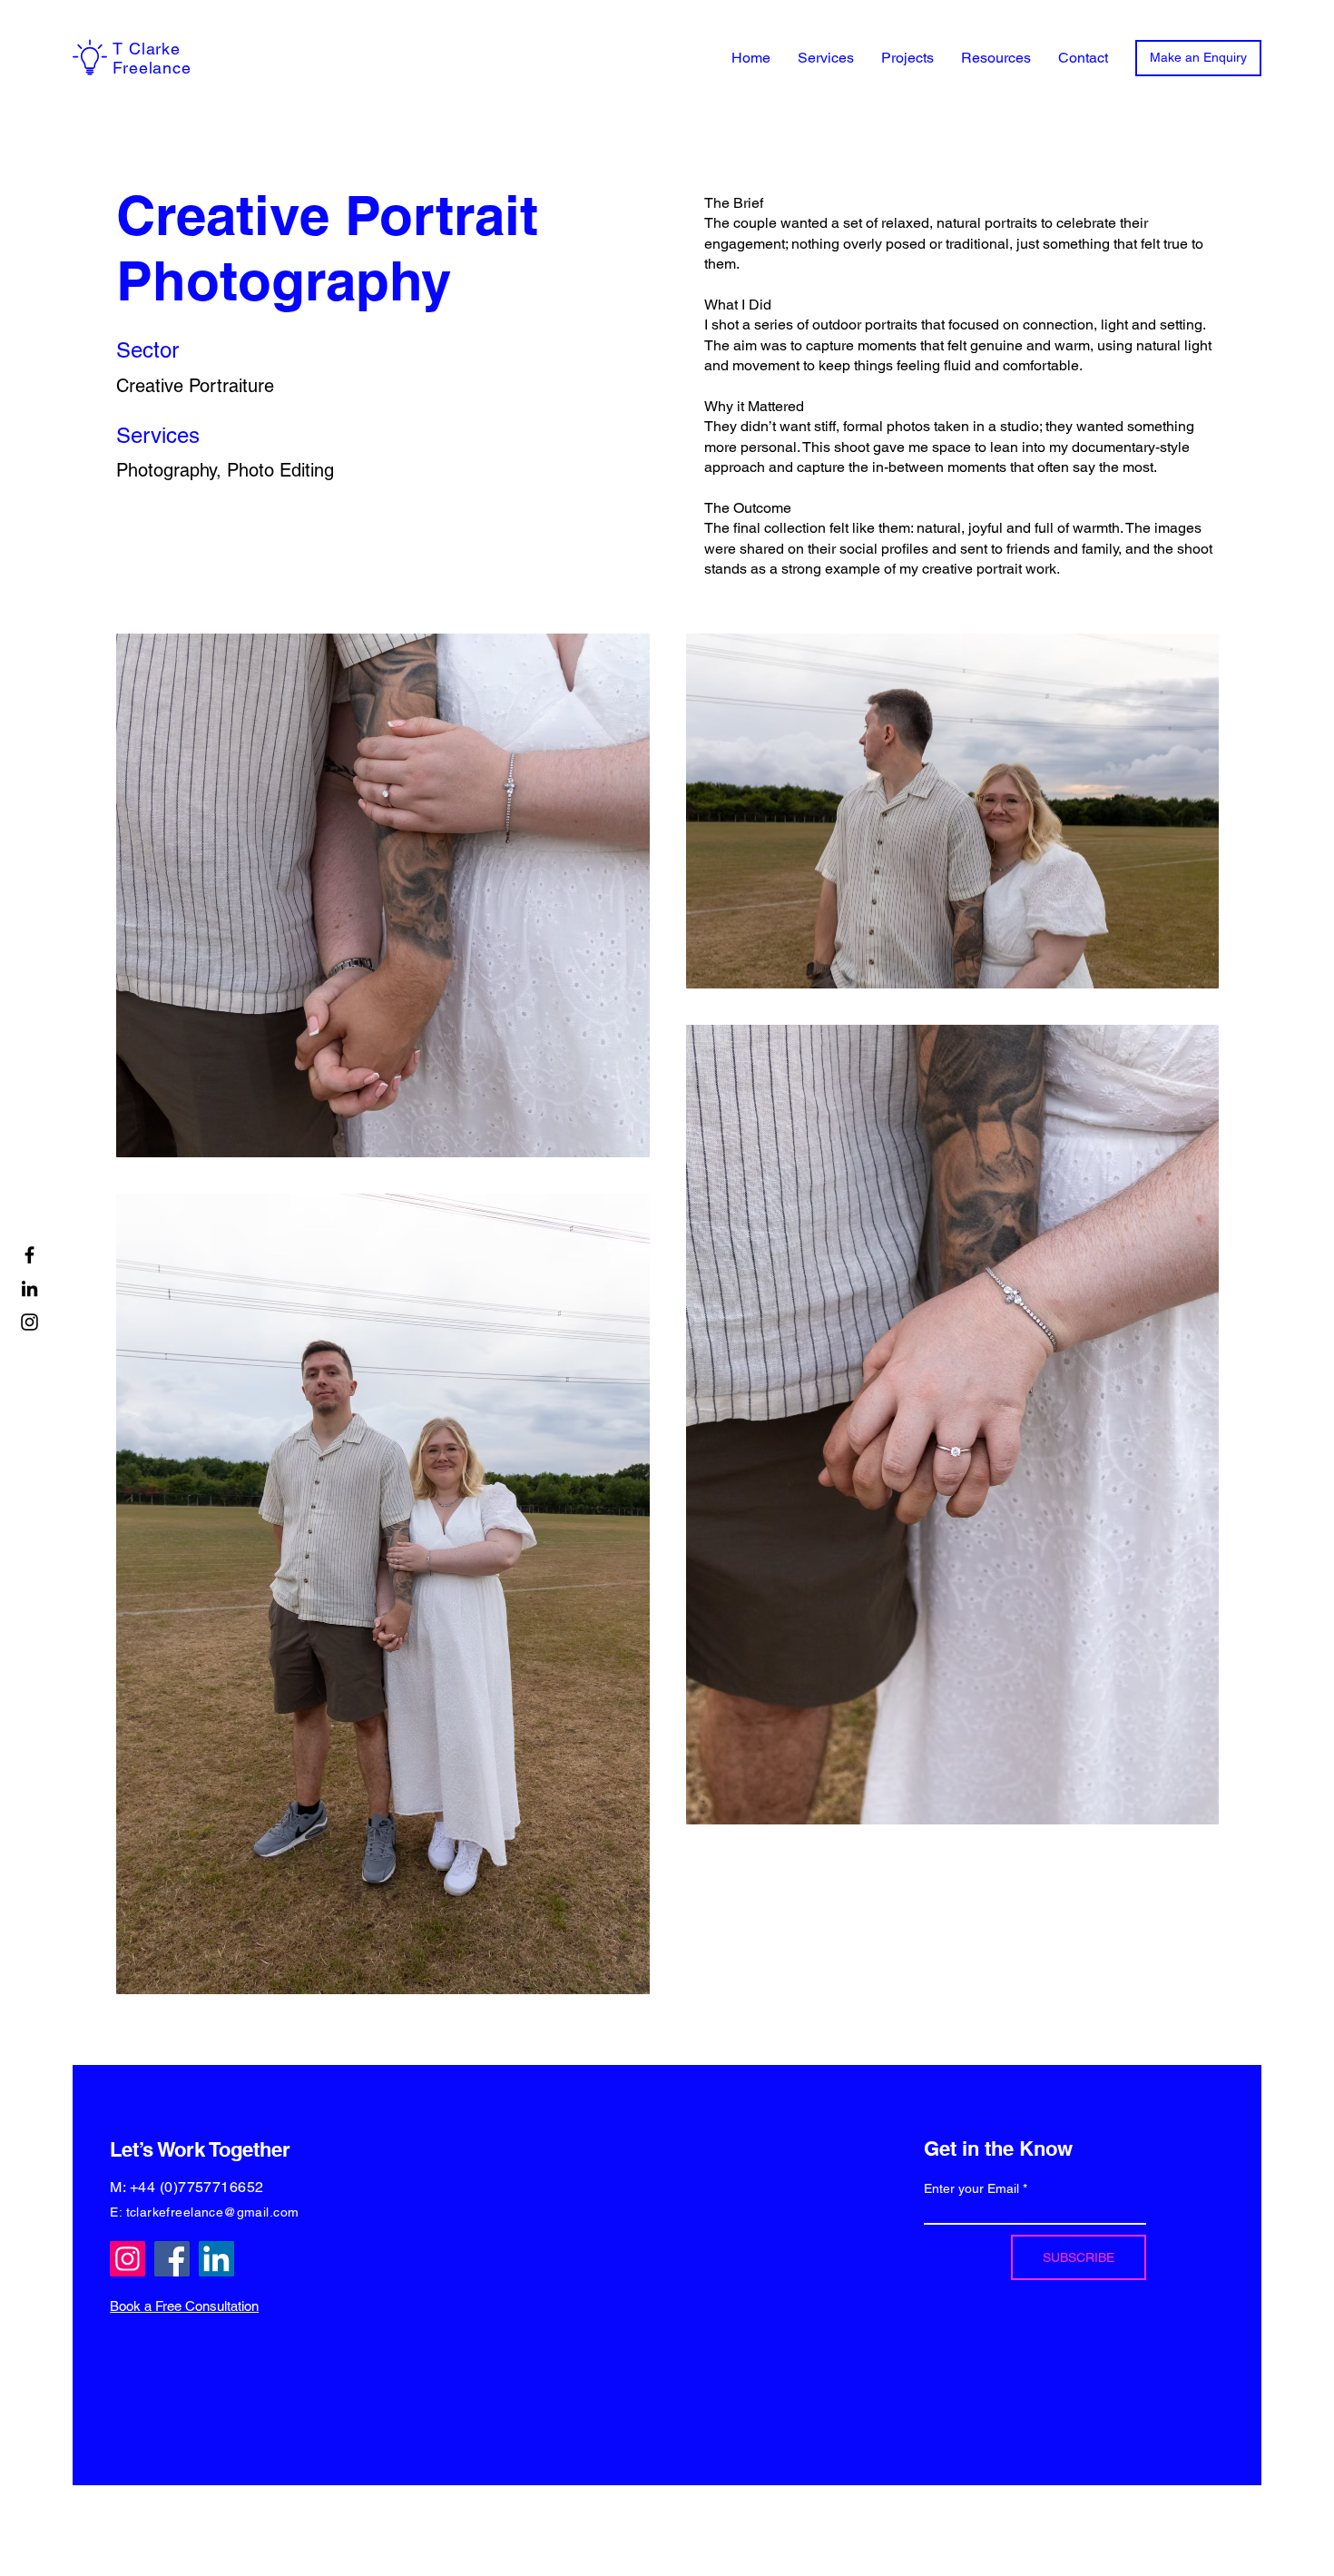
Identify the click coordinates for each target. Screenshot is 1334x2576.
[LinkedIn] (29, 1288)
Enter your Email (971, 2188)
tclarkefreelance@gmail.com (213, 2212)
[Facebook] (29, 1255)
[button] (826, 58)
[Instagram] (29, 1322)
